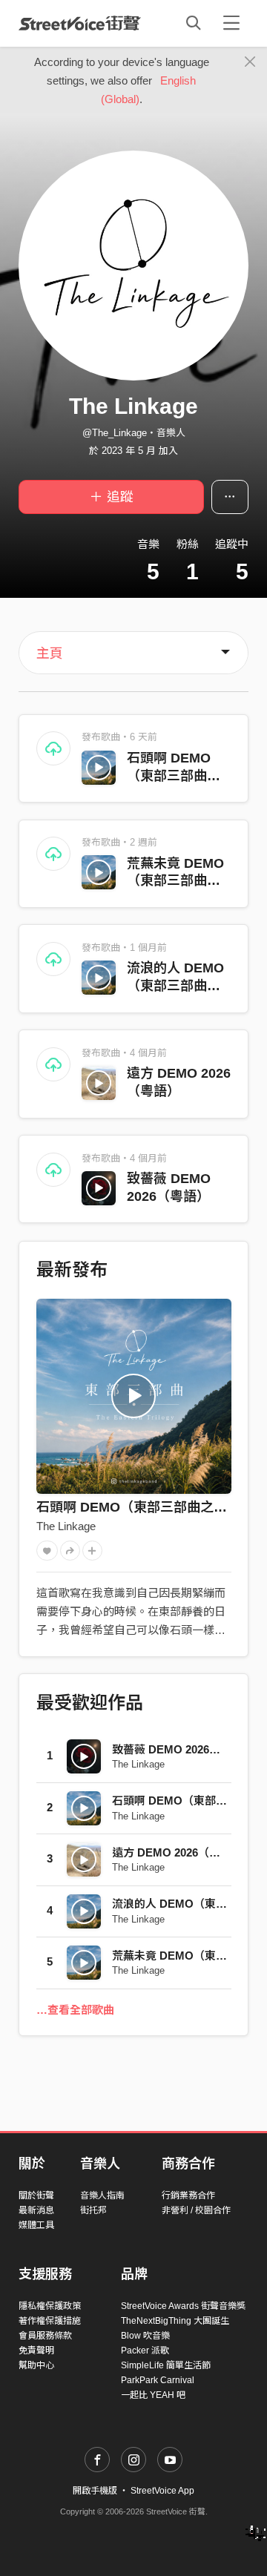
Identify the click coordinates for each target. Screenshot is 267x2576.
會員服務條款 (45, 2336)
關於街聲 (36, 2195)
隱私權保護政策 (50, 2306)
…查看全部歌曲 (75, 2010)
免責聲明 (36, 2351)
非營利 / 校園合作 (196, 2210)
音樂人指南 (102, 2195)
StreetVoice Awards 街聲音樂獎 (183, 2306)
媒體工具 (36, 2225)
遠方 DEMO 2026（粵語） (177, 1852)
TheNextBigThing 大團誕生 (175, 2321)
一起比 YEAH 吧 (153, 2395)
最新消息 (36, 2210)
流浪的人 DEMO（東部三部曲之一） (175, 986)
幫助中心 (36, 2365)
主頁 (50, 653)
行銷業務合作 (188, 2195)
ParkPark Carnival (158, 2380)
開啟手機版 (95, 2491)
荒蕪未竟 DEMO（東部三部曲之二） (175, 881)
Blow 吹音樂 (145, 2336)
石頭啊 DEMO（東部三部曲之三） (174, 776)
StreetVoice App (162, 2491)
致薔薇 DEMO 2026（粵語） (183, 1749)
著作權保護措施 (50, 2321)
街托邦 (93, 2210)
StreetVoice (80, 23)
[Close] (250, 62)
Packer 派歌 (145, 2351)
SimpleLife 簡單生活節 (166, 2365)
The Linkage (66, 1526)
